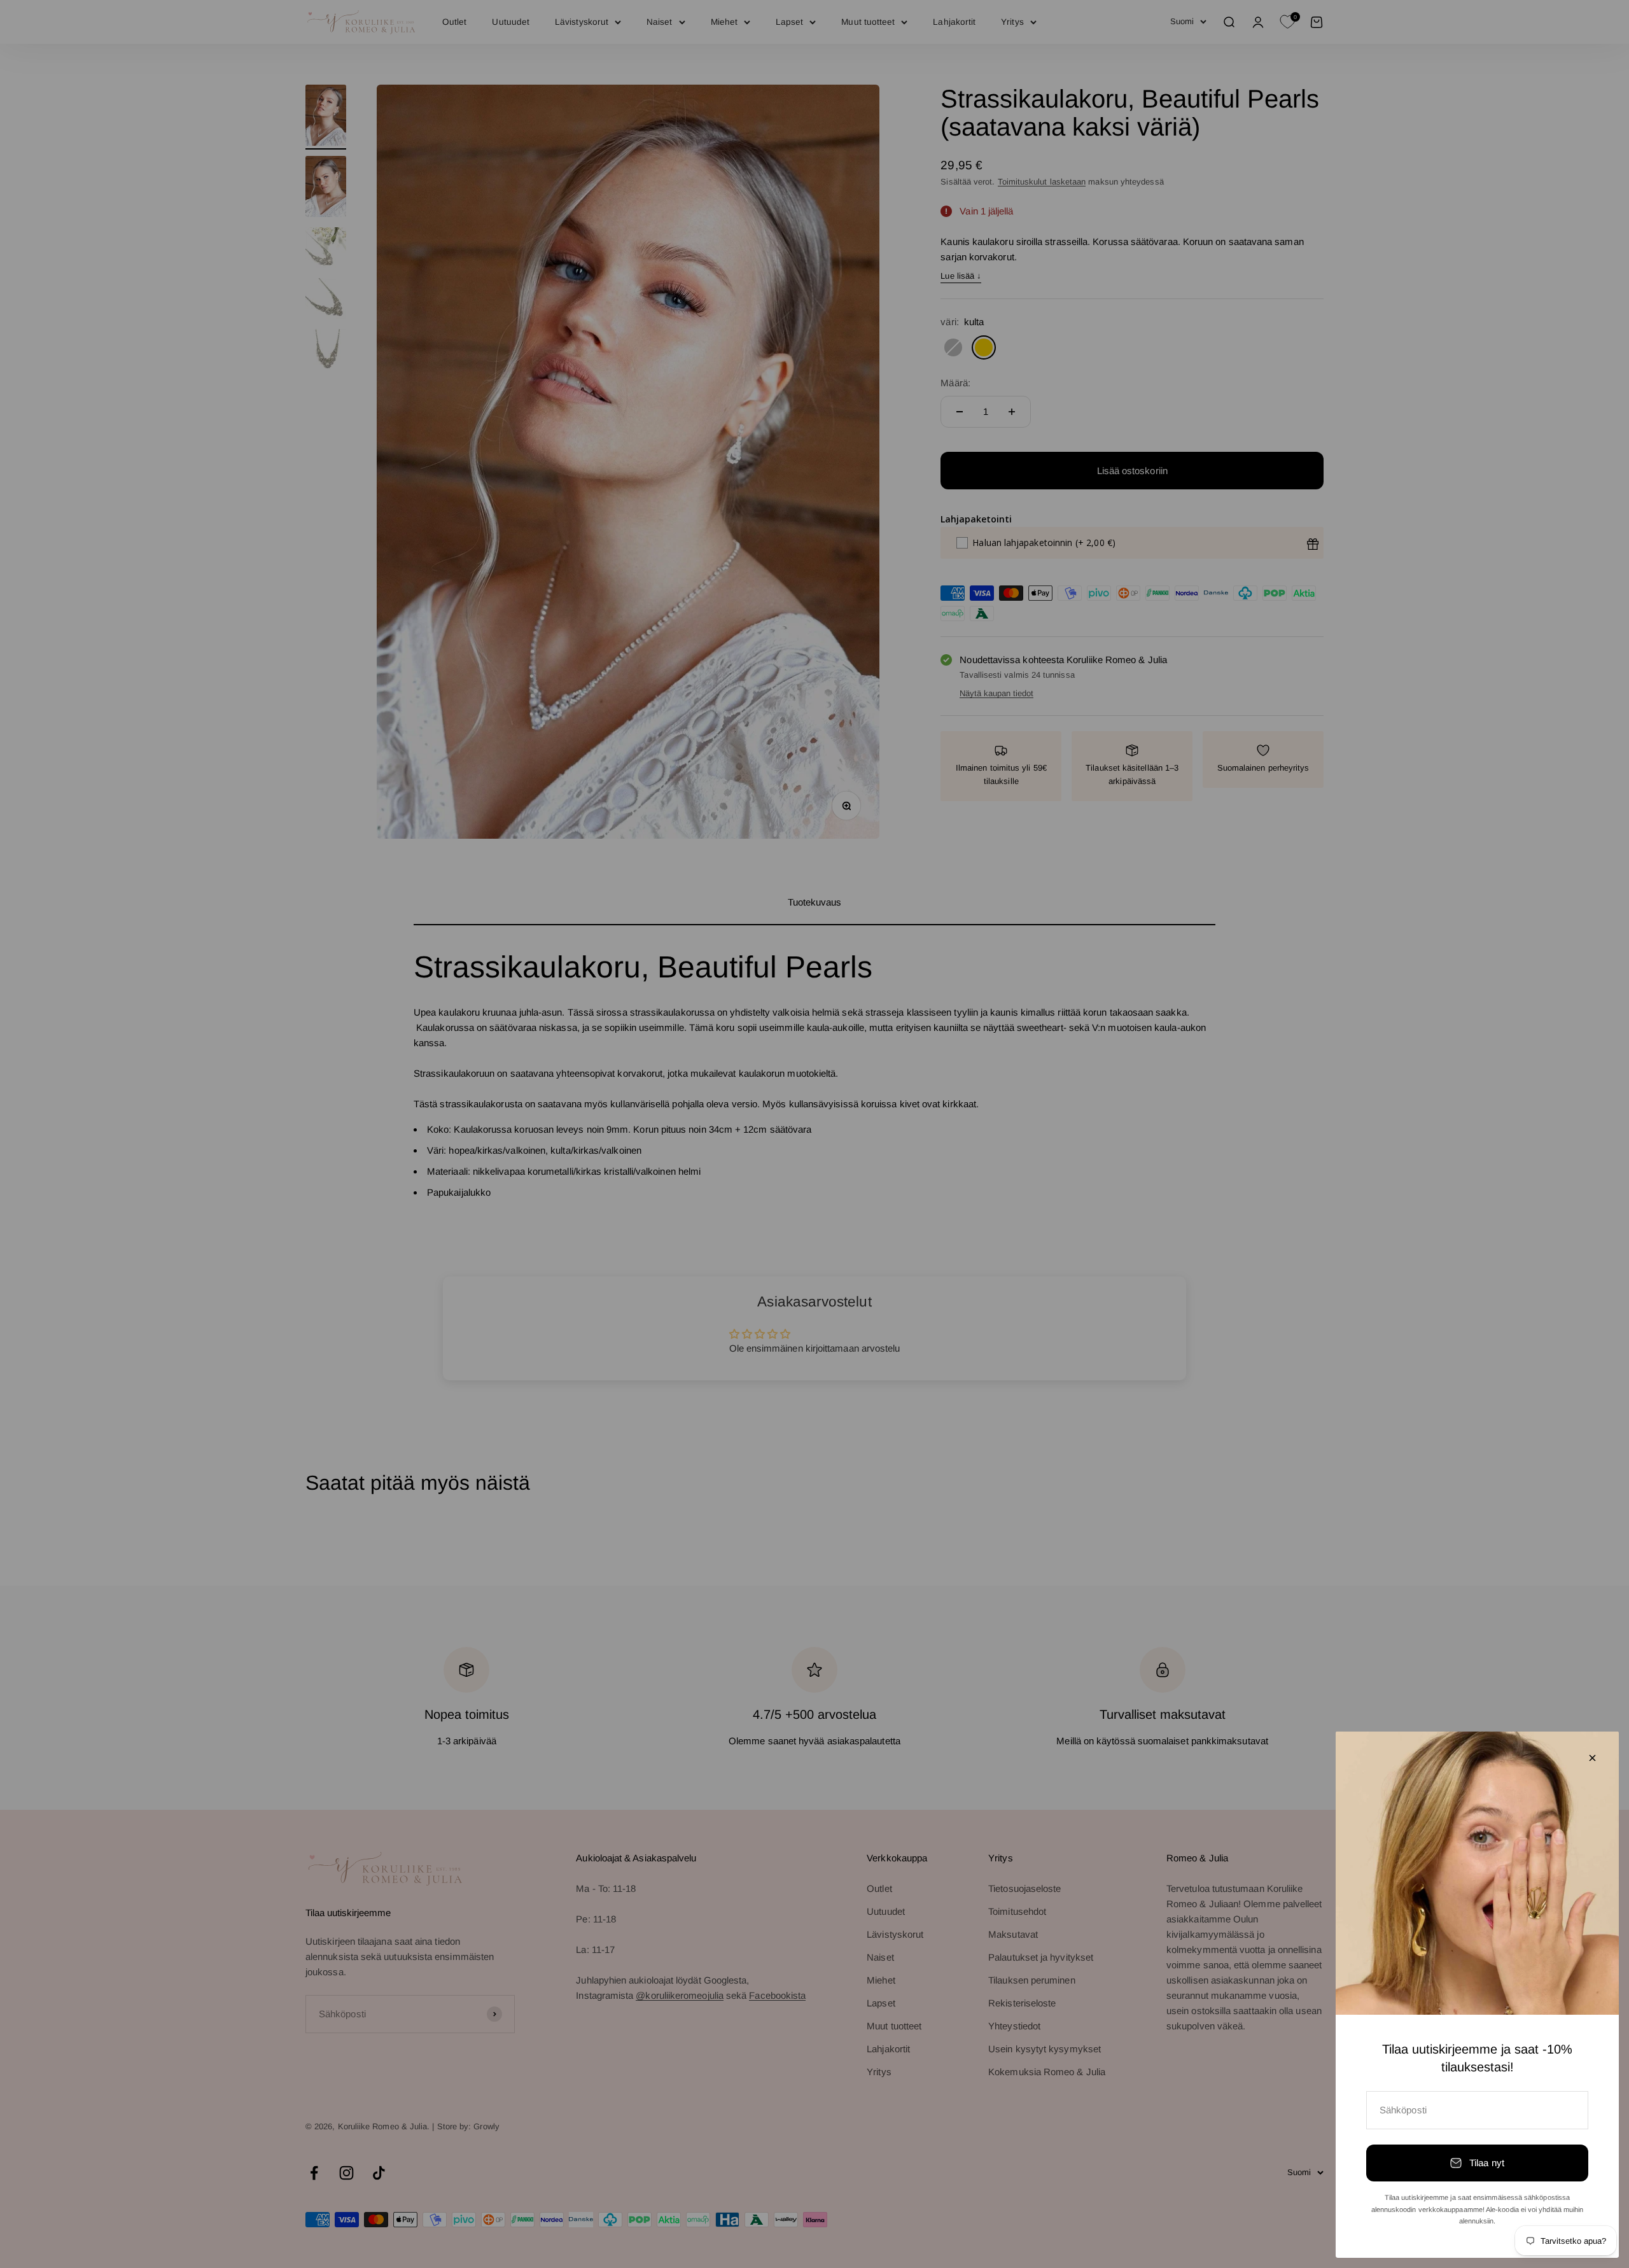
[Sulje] (1592, 1758)
